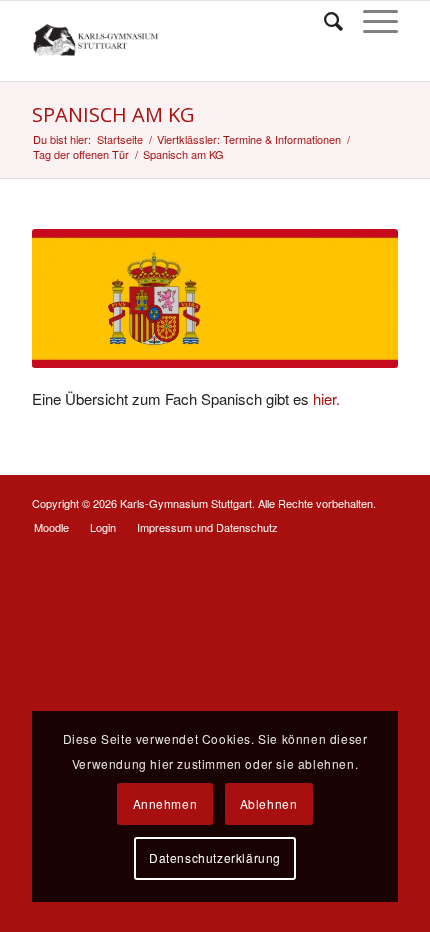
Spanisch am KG (113, 114)
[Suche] (323, 21)
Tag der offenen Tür (81, 154)
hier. (326, 398)
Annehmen (165, 803)
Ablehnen (269, 803)
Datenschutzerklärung (215, 857)
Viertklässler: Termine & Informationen (249, 139)
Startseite (120, 139)
